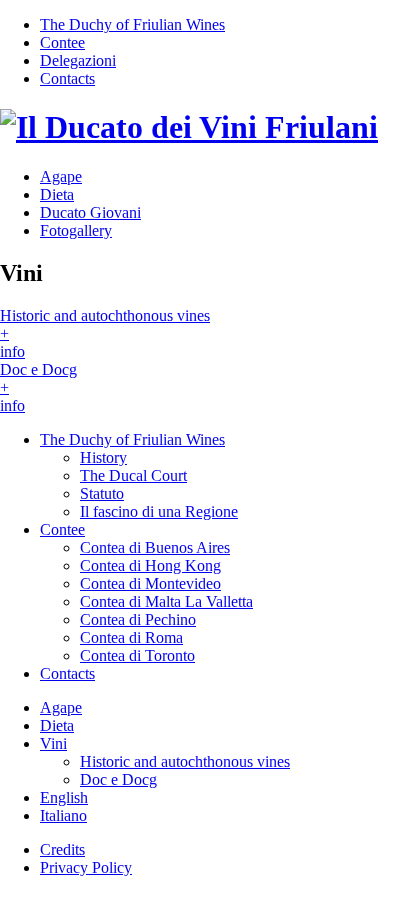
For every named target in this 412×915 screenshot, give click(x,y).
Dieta (57, 194)
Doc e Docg (118, 779)
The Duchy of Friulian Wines (132, 24)
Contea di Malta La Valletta (166, 601)
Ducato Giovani (90, 212)
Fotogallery (76, 230)
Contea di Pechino (138, 619)
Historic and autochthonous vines (185, 761)
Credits (62, 849)
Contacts (67, 78)
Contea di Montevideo (150, 583)
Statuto (102, 493)
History (103, 457)
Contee (62, 42)
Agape (61, 176)
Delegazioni (78, 60)
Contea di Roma (131, 637)
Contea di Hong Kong (150, 565)
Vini (53, 743)
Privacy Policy (86, 867)
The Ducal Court (133, 475)
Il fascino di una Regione (159, 511)
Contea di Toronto (137, 655)
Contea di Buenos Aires (155, 547)
